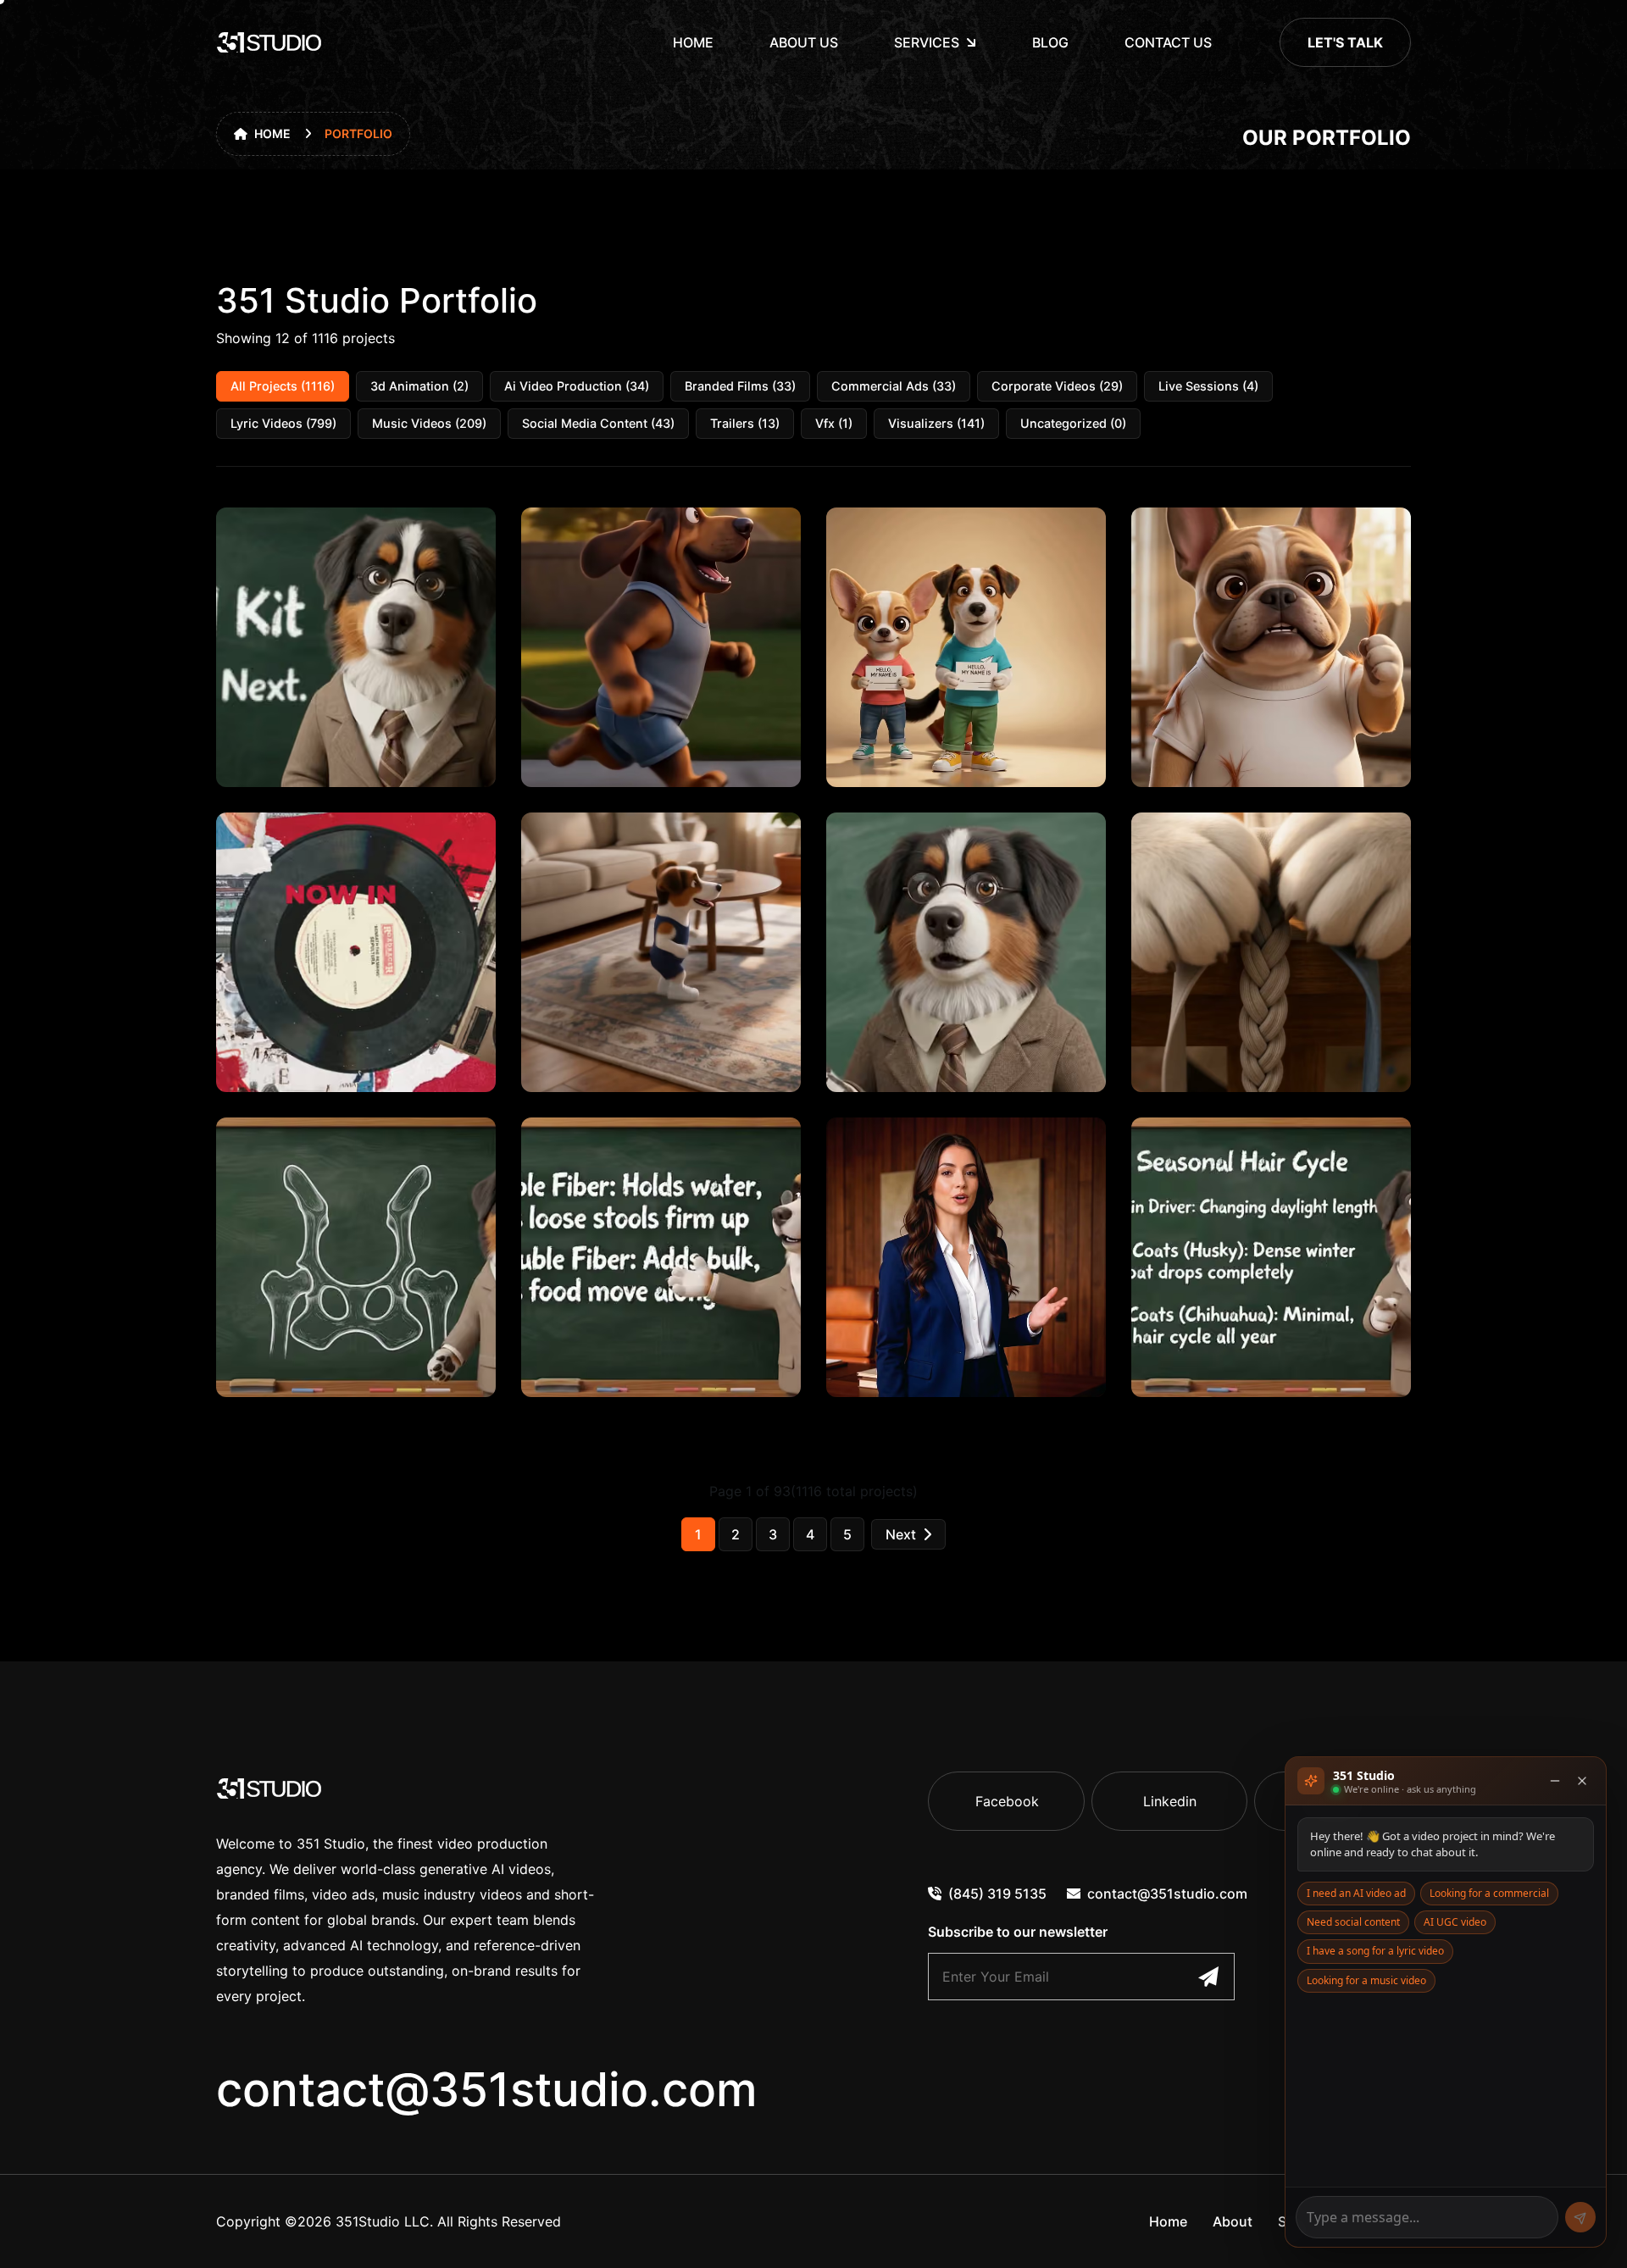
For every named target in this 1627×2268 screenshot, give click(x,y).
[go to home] (269, 42)
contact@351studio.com (487, 2089)
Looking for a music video (1366, 1980)
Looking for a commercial (1489, 1893)
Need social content (1353, 1922)
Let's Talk (1345, 42)
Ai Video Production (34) (577, 386)
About (1233, 2221)
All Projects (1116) (283, 386)
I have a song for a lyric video (1375, 1951)
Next (901, 1534)
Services (927, 42)
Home (693, 42)
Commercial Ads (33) (894, 386)
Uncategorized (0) (1073, 423)
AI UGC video (1455, 1922)
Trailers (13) (745, 423)
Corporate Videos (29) (1057, 386)
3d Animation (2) (419, 386)
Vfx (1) (834, 423)
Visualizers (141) (936, 423)
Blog (1050, 42)
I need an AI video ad (1356, 1893)
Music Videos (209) (429, 423)
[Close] (1582, 1781)
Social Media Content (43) (598, 423)
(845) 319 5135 (997, 1894)
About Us (804, 42)
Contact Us (1168, 42)
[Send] (1580, 2217)
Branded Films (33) (740, 386)
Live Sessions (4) (1208, 386)
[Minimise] (1555, 1781)
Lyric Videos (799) (283, 423)
